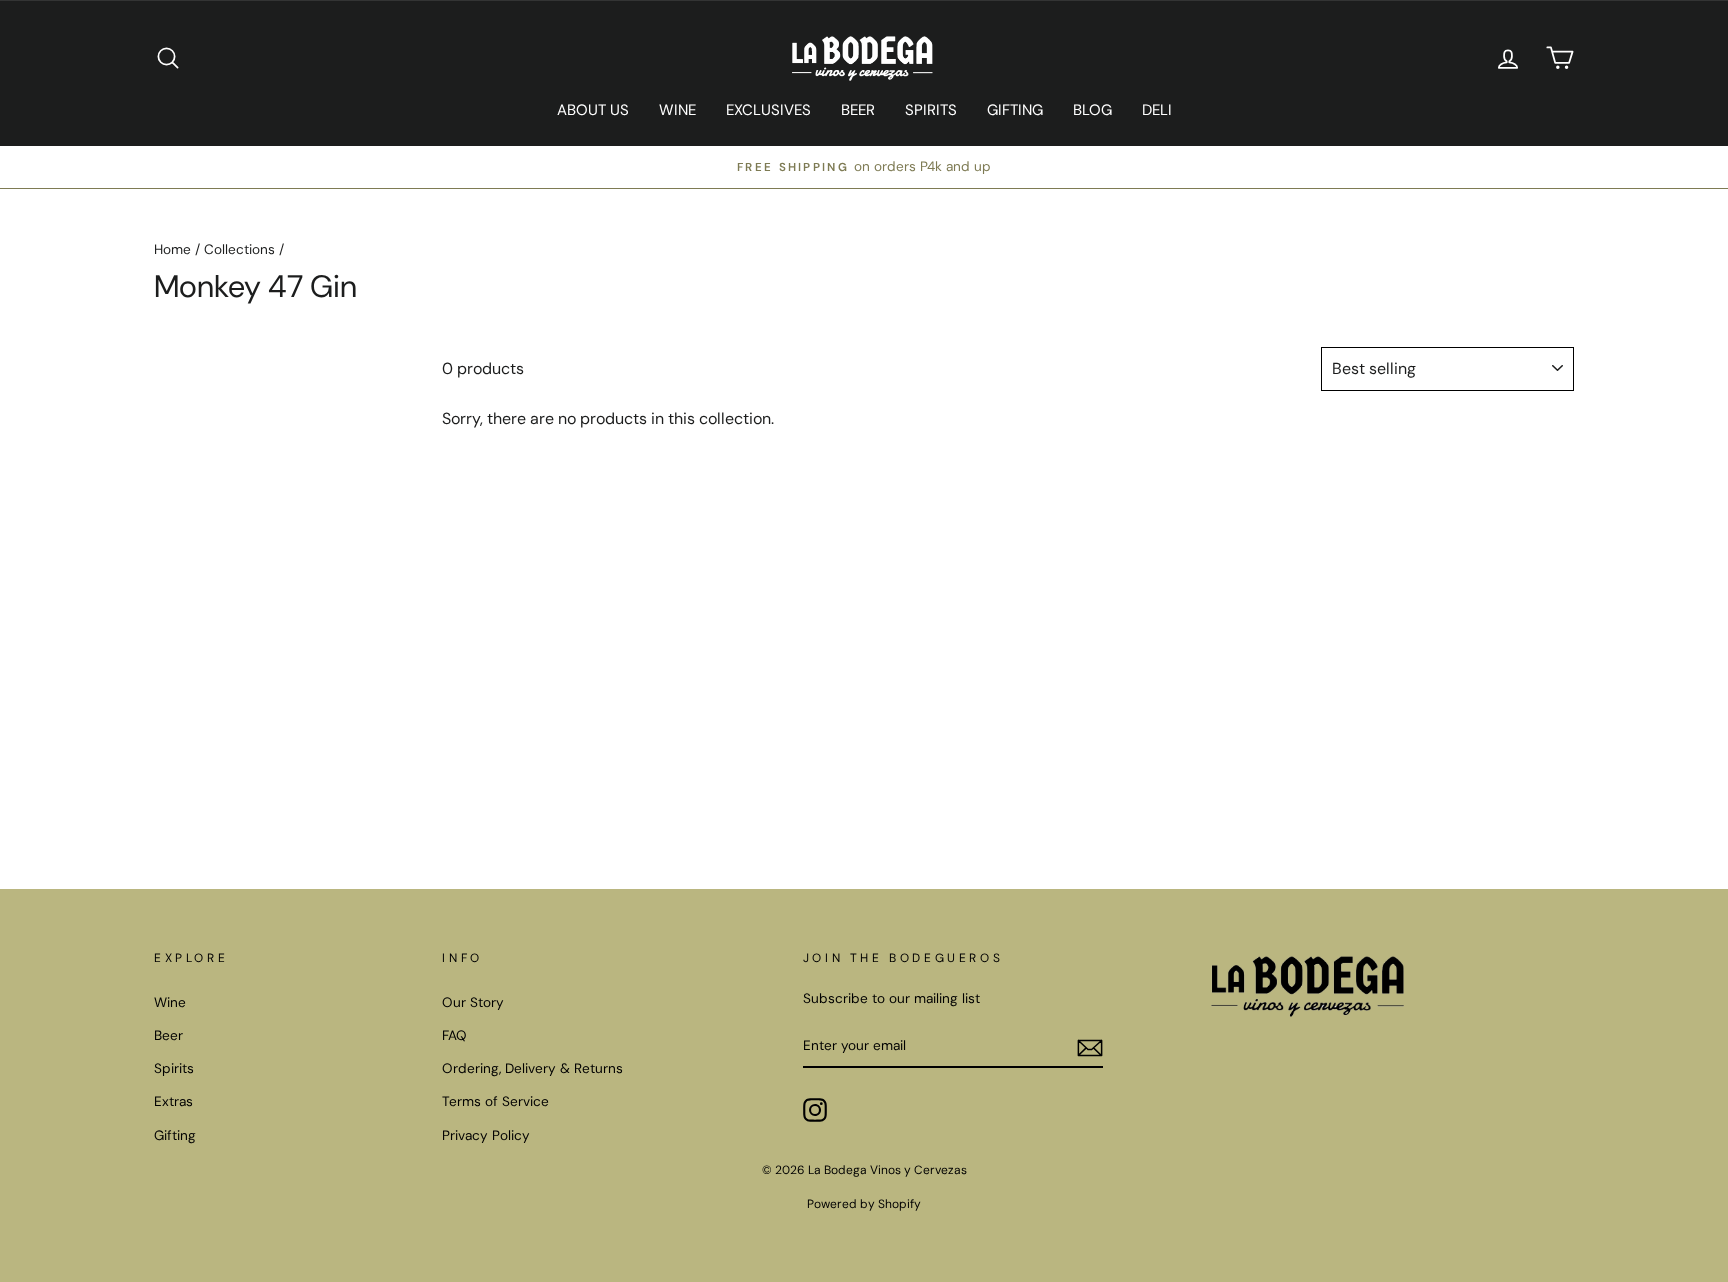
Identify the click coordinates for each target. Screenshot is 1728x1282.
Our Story (473, 1002)
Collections (239, 249)
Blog (1092, 110)
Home (172, 249)
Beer (858, 110)
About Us (593, 110)
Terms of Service (495, 1101)
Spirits (931, 110)
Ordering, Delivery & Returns (532, 1068)
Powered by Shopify (864, 1204)
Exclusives (768, 110)
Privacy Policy (486, 1135)
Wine (677, 110)
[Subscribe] (1090, 1047)
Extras (173, 1101)
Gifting (1015, 110)
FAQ (454, 1035)
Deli (1157, 110)
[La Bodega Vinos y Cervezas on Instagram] (815, 1110)
